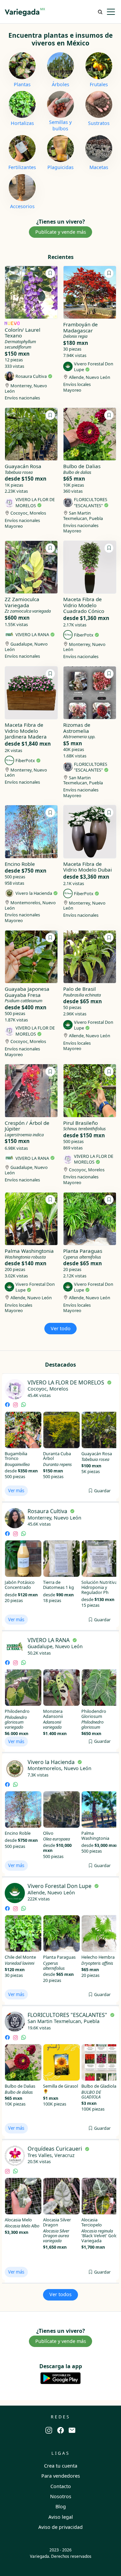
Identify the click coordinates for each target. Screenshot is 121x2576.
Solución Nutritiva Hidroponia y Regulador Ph (99, 1587)
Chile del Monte (20, 1957)
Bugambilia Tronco (16, 1456)
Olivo (48, 1833)
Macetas (99, 167)
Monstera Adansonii (53, 1714)
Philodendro (17, 1711)
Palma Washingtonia (95, 1836)
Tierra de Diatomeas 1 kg (58, 1585)
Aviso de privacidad (61, 2527)
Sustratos (99, 123)
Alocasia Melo (18, 2220)
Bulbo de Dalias (20, 2086)
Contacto (61, 2486)
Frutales (99, 85)
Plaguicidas (61, 167)
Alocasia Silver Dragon (57, 2222)
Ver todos (61, 2294)
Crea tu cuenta (61, 2466)
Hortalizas (22, 123)
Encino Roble (18, 1833)
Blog (61, 2506)
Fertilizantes (22, 167)
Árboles (61, 85)
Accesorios (22, 206)
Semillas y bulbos (60, 125)
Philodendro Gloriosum (94, 1714)
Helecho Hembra (98, 1957)
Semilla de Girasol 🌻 (61, 2089)
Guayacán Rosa (97, 1454)
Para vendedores (61, 2476)
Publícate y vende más (61, 232)
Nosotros (61, 2496)
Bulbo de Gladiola (99, 2086)
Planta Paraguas (59, 1957)
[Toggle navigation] (111, 12)
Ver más (16, 1491)
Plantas (22, 85)
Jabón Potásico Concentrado (20, 1585)
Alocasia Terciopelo (92, 2222)
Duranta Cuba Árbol (57, 1456)
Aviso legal (61, 2517)
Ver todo (61, 1328)
